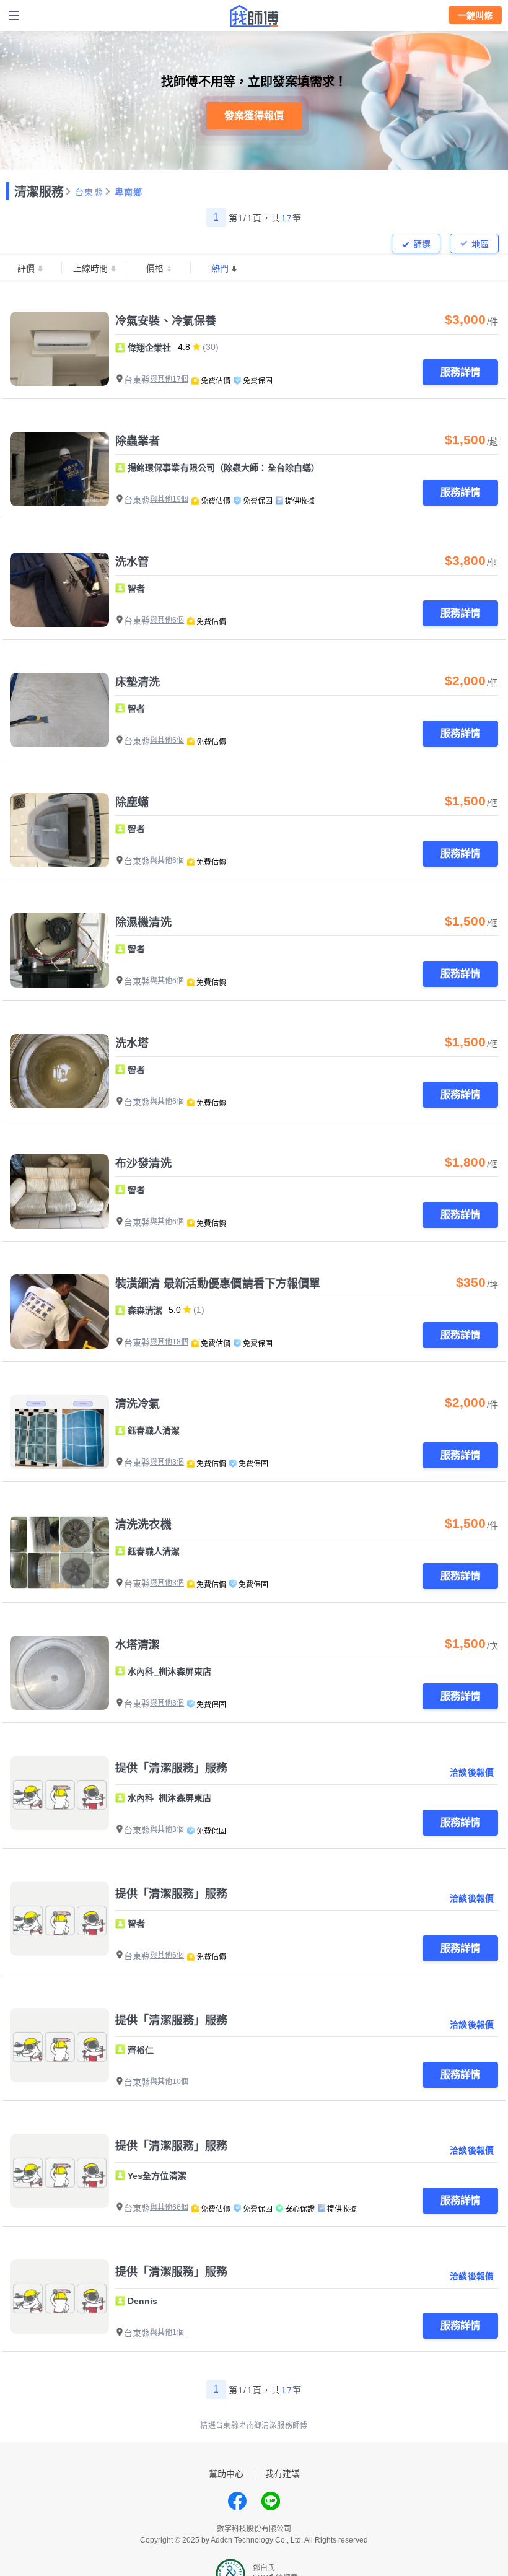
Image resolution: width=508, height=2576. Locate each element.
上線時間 (90, 268)
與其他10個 (169, 2082)
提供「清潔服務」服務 (171, 1768)
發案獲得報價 (254, 116)
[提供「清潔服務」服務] (59, 1793)
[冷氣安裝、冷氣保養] (59, 349)
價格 (155, 268)
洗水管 (132, 562)
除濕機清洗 (143, 922)
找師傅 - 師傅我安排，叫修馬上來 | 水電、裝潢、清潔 (254, 16)
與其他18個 (169, 1342)
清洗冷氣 (138, 1404)
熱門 (220, 268)
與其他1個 (167, 2333)
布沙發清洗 (143, 1163)
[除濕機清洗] (59, 950)
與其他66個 (169, 2207)
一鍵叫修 (475, 15)
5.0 (175, 1310)
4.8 (184, 347)
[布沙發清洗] (59, 1191)
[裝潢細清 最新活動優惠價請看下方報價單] (59, 1312)
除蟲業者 (138, 441)
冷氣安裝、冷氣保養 (166, 321)
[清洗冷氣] (59, 1432)
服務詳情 (460, 372)
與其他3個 (167, 1462)
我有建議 (282, 2474)
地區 (480, 244)
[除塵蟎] (59, 830)
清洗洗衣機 (143, 1525)
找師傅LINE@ (271, 2501)
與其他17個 (169, 379)
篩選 (422, 244)
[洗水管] (59, 590)
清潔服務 (39, 192)
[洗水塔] (59, 1071)
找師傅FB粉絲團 (237, 2501)
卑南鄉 (129, 192)
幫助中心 (226, 2474)
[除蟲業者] (59, 469)
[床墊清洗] (59, 710)
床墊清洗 (138, 682)
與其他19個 (169, 499)
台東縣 (89, 192)
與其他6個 (167, 620)
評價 (26, 268)
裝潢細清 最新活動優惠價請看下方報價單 (218, 1284)
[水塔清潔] (59, 1673)
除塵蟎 (132, 802)
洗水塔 (132, 1043)
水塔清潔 (138, 1645)
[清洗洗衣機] (59, 1553)
